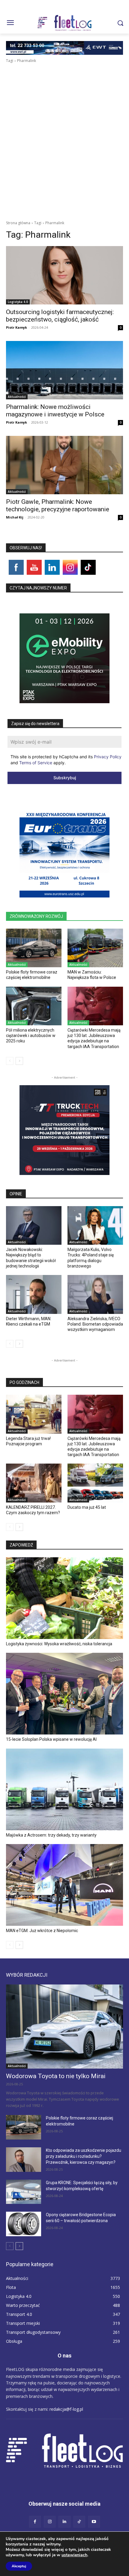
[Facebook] (35, 2522)
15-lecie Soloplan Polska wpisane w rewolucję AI (51, 1739)
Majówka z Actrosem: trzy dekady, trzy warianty (51, 1835)
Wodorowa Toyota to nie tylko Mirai (56, 2076)
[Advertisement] (64, 131)
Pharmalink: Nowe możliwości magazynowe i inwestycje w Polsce (55, 411)
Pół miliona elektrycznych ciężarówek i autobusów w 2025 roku (31, 1035)
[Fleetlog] (64, 23)
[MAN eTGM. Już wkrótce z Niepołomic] (64, 1885)
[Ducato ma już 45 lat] (95, 1483)
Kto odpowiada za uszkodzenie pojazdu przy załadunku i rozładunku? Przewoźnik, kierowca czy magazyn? (84, 2156)
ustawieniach (74, 2555)
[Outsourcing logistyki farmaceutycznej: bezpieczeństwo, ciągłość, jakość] (64, 275)
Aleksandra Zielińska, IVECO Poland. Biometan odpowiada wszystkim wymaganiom (95, 1324)
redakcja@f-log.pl (66, 2409)
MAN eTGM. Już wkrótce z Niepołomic (42, 1931)
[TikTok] (79, 2522)
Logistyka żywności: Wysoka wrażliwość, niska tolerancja (59, 1644)
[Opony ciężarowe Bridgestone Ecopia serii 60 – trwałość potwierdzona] (24, 2224)
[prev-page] (10, 1061)
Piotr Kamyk (16, 327)
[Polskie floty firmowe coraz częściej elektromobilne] (34, 948)
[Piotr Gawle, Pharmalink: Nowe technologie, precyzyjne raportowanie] (64, 465)
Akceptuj (19, 2566)
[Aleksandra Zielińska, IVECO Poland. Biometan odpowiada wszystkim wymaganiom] (95, 1294)
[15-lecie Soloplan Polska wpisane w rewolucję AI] (64, 1694)
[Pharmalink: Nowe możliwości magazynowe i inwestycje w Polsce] (64, 370)
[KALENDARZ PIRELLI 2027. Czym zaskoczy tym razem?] (34, 1483)
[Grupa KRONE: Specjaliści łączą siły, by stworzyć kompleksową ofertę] (24, 2192)
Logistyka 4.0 (18, 302)
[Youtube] (94, 2522)
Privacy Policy (108, 757)
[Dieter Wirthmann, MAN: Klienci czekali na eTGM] (34, 1294)
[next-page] (19, 1061)
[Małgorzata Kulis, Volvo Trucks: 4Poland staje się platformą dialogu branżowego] (95, 1226)
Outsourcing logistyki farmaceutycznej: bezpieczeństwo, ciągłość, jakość (60, 316)
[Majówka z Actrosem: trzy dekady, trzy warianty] (64, 1789)
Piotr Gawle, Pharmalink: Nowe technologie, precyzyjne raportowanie (58, 505)
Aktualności (17, 397)
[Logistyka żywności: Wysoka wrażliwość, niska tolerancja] (64, 1598)
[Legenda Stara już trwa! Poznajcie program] (34, 1414)
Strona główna (18, 223)
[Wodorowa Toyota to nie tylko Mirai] (64, 2027)
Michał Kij (15, 517)
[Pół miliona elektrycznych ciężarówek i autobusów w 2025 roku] (34, 1006)
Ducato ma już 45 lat (87, 1507)
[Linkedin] (64, 2522)
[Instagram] (50, 2522)
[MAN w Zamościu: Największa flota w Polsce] (95, 948)
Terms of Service (36, 763)
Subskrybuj (65, 778)
